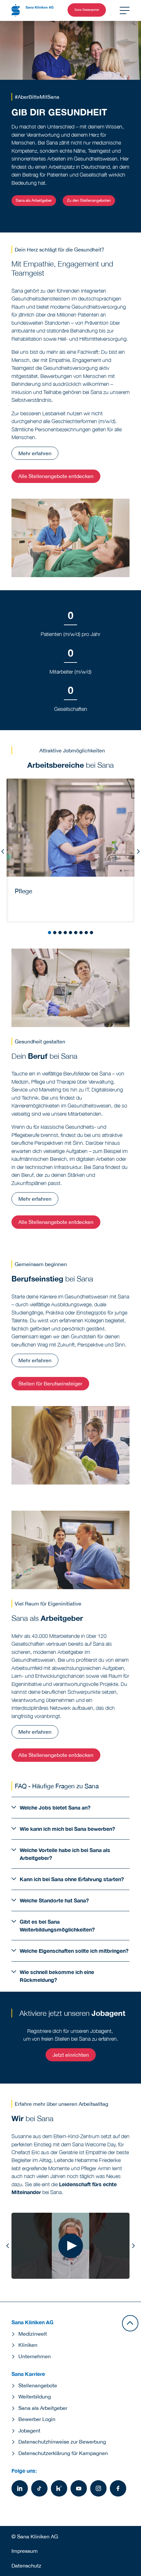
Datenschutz (26, 2566)
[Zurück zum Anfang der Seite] (130, 2323)
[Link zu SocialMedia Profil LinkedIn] (20, 2488)
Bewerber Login (37, 2419)
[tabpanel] (70, 850)
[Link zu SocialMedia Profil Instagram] (98, 2488)
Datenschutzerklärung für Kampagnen (63, 2453)
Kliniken (28, 2345)
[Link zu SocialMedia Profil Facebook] (118, 2488)
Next (138, 851)
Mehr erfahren (35, 453)
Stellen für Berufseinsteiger (50, 1383)
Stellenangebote (38, 2385)
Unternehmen (35, 2356)
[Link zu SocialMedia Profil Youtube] (79, 2488)
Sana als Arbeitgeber (34, 200)
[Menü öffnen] (125, 10)
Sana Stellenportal (87, 10)
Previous (3, 851)
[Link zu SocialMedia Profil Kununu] (59, 2488)
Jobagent (29, 2430)
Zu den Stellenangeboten (89, 200)
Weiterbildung (35, 2396)
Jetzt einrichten (71, 2055)
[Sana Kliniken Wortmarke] (32, 10)
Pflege (23, 891)
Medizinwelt (33, 2334)
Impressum (25, 2551)
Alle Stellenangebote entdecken (56, 476)
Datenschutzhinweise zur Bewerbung (62, 2442)
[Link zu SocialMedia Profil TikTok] (39, 2488)
